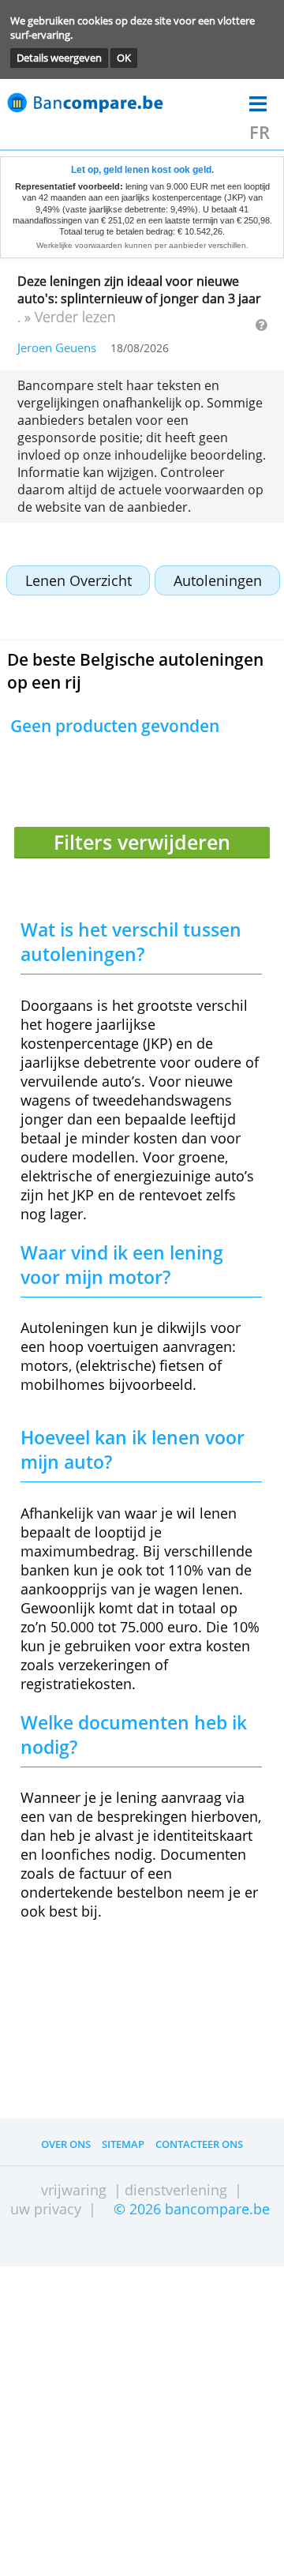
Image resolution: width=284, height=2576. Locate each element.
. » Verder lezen (67, 317)
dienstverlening (176, 2190)
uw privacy (46, 2209)
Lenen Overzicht (78, 580)
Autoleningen (218, 580)
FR (260, 132)
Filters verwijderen (142, 842)
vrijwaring (74, 2190)
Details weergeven (59, 58)
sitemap (123, 2144)
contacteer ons (199, 2144)
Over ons (66, 2144)
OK (124, 58)
